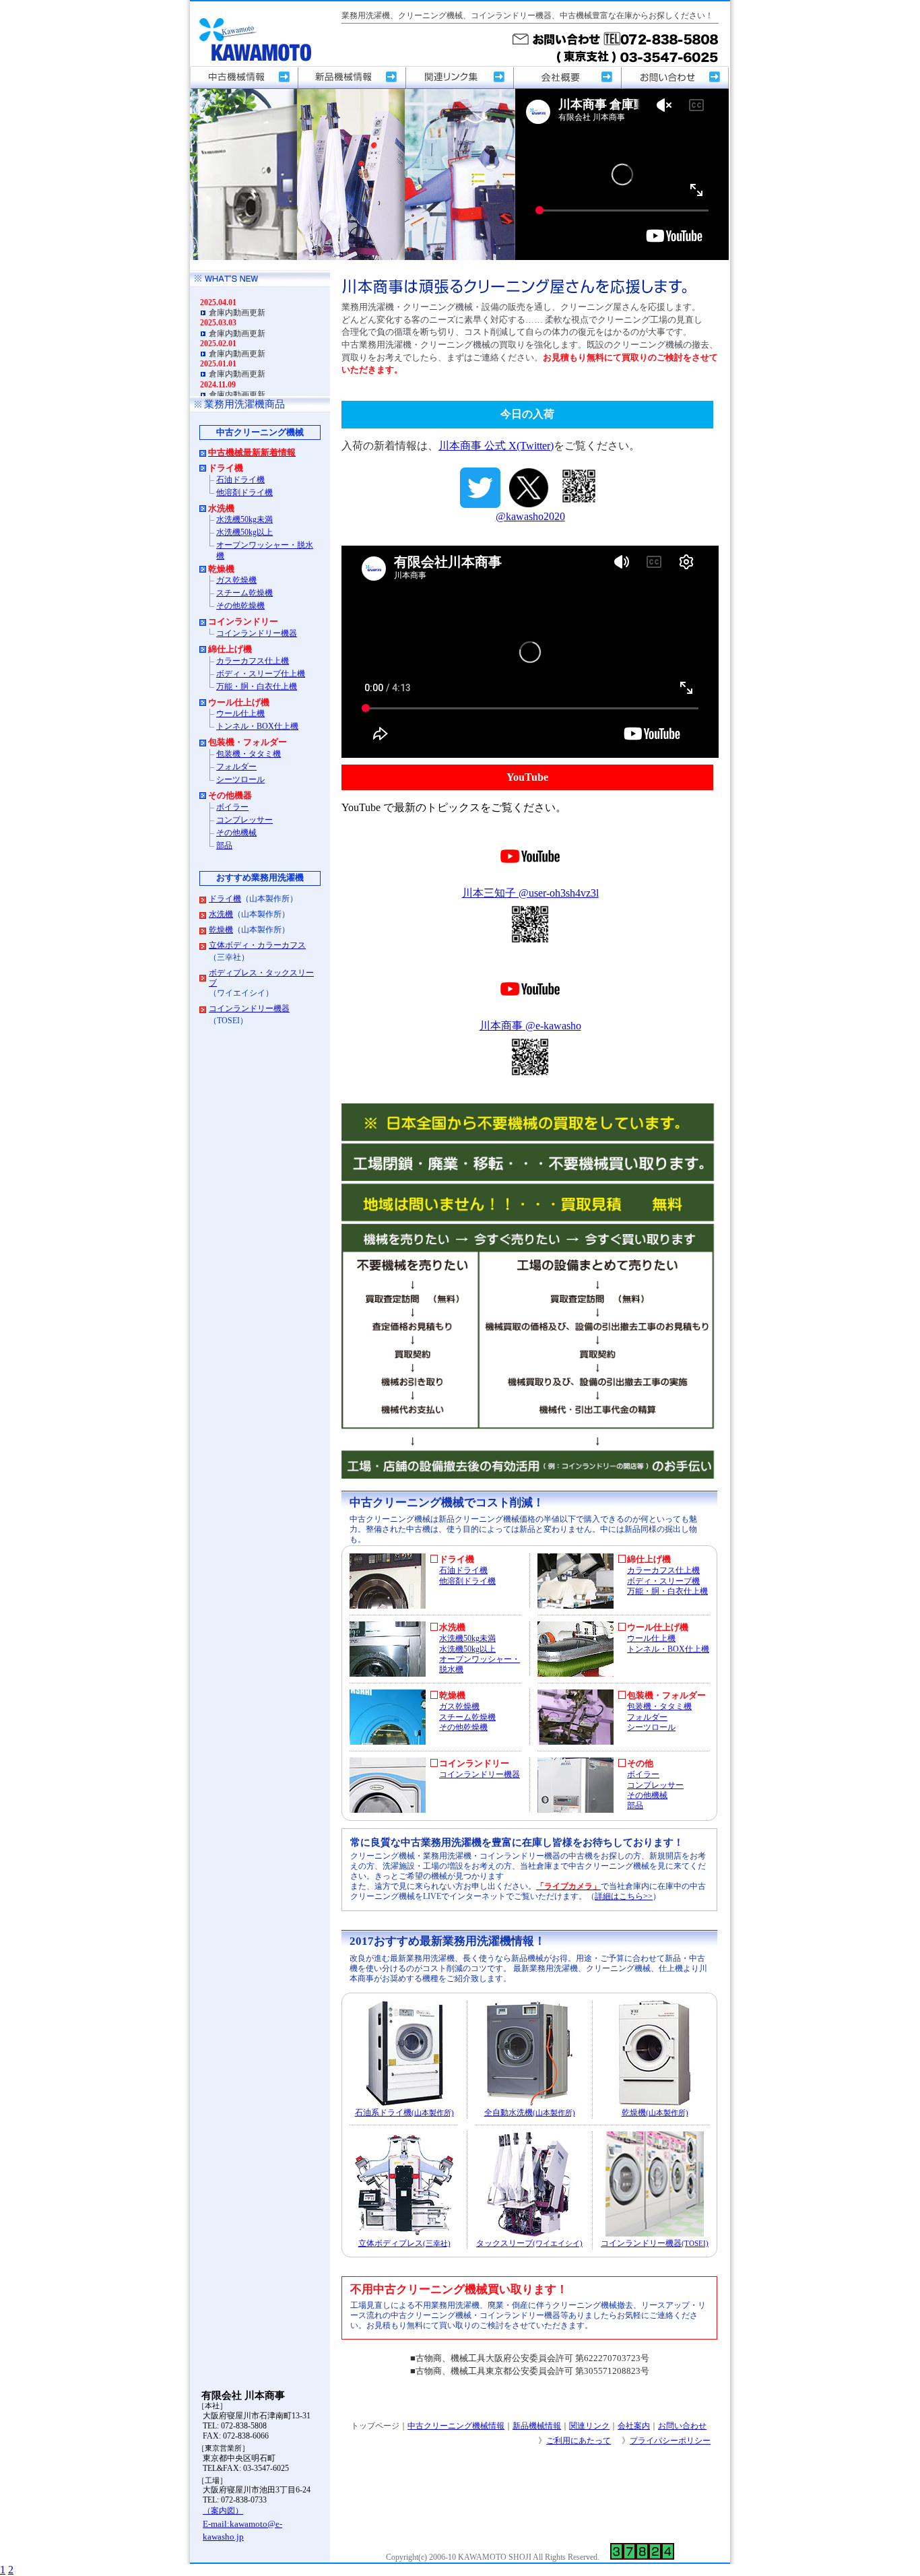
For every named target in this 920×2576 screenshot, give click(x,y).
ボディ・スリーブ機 (663, 1581)
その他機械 (647, 1796)
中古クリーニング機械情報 (456, 2426)
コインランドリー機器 (480, 1775)
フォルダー (647, 1717)
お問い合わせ (682, 2426)
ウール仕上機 (651, 1639)
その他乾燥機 (463, 1728)
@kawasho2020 (530, 516)
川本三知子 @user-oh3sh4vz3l (530, 893)
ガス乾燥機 (459, 1707)
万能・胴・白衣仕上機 (667, 1591)
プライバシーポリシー (670, 2441)
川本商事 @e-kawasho (530, 1026)
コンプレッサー (655, 1785)
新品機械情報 (537, 2426)
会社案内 (634, 2426)
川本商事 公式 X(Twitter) (496, 446)
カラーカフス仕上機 (663, 1571)
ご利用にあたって (579, 2441)
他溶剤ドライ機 (467, 1581)
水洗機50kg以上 (467, 1649)
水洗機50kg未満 (467, 1639)
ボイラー (643, 1775)
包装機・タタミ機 (659, 1707)
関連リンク (589, 2426)
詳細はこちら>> (624, 1897)
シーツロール (651, 1728)
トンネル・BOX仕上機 (668, 1649)
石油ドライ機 (463, 1571)
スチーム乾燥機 (467, 1717)
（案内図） (223, 2511)
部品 (635, 1806)
